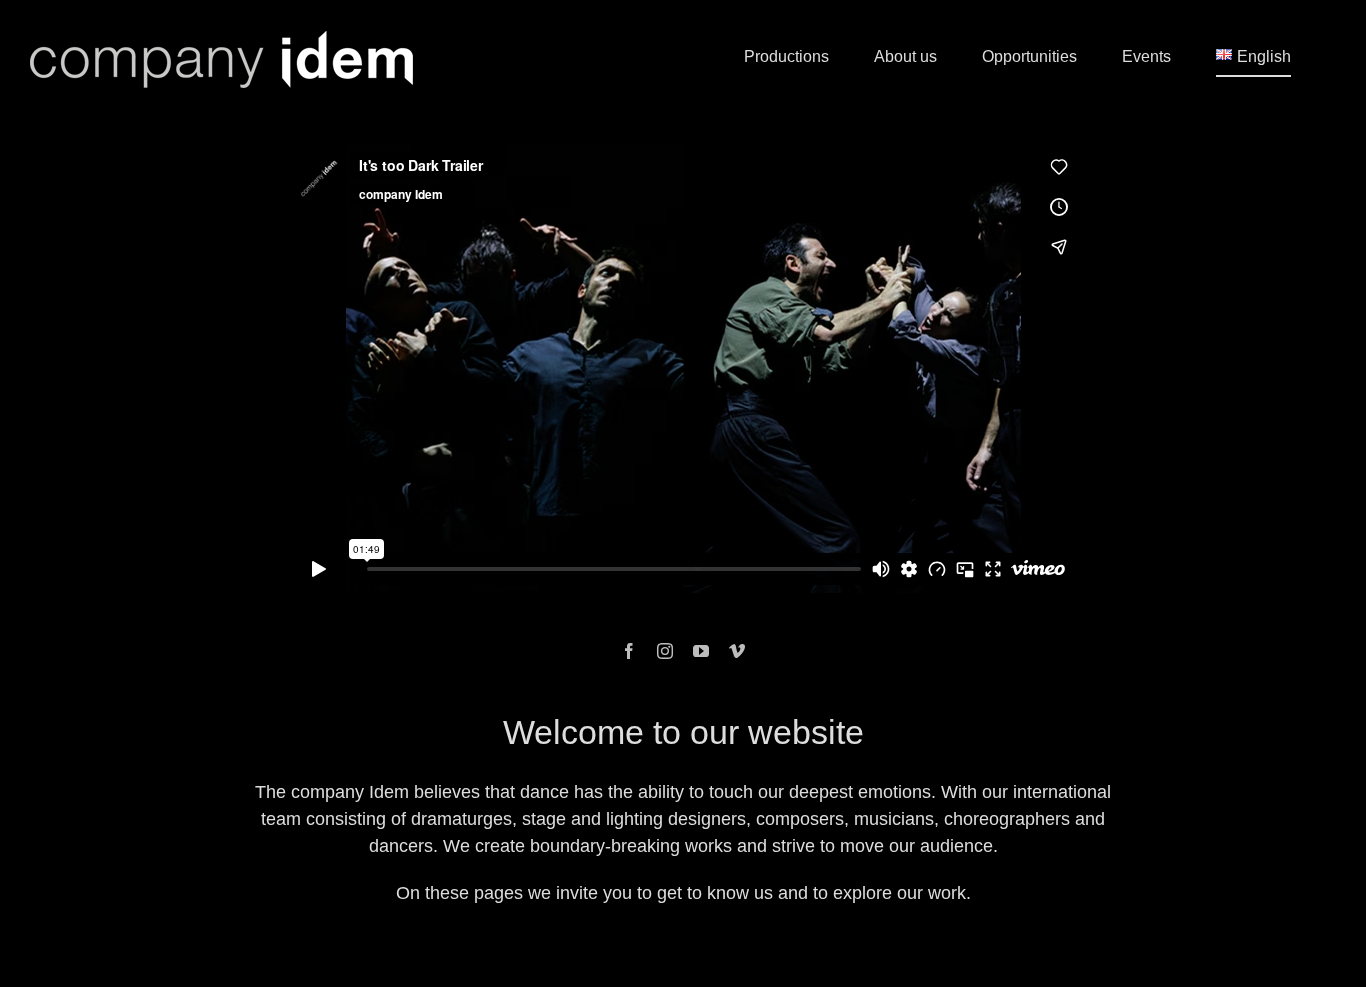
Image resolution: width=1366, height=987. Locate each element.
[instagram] (665, 651)
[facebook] (629, 651)
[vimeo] (737, 651)
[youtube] (701, 651)
